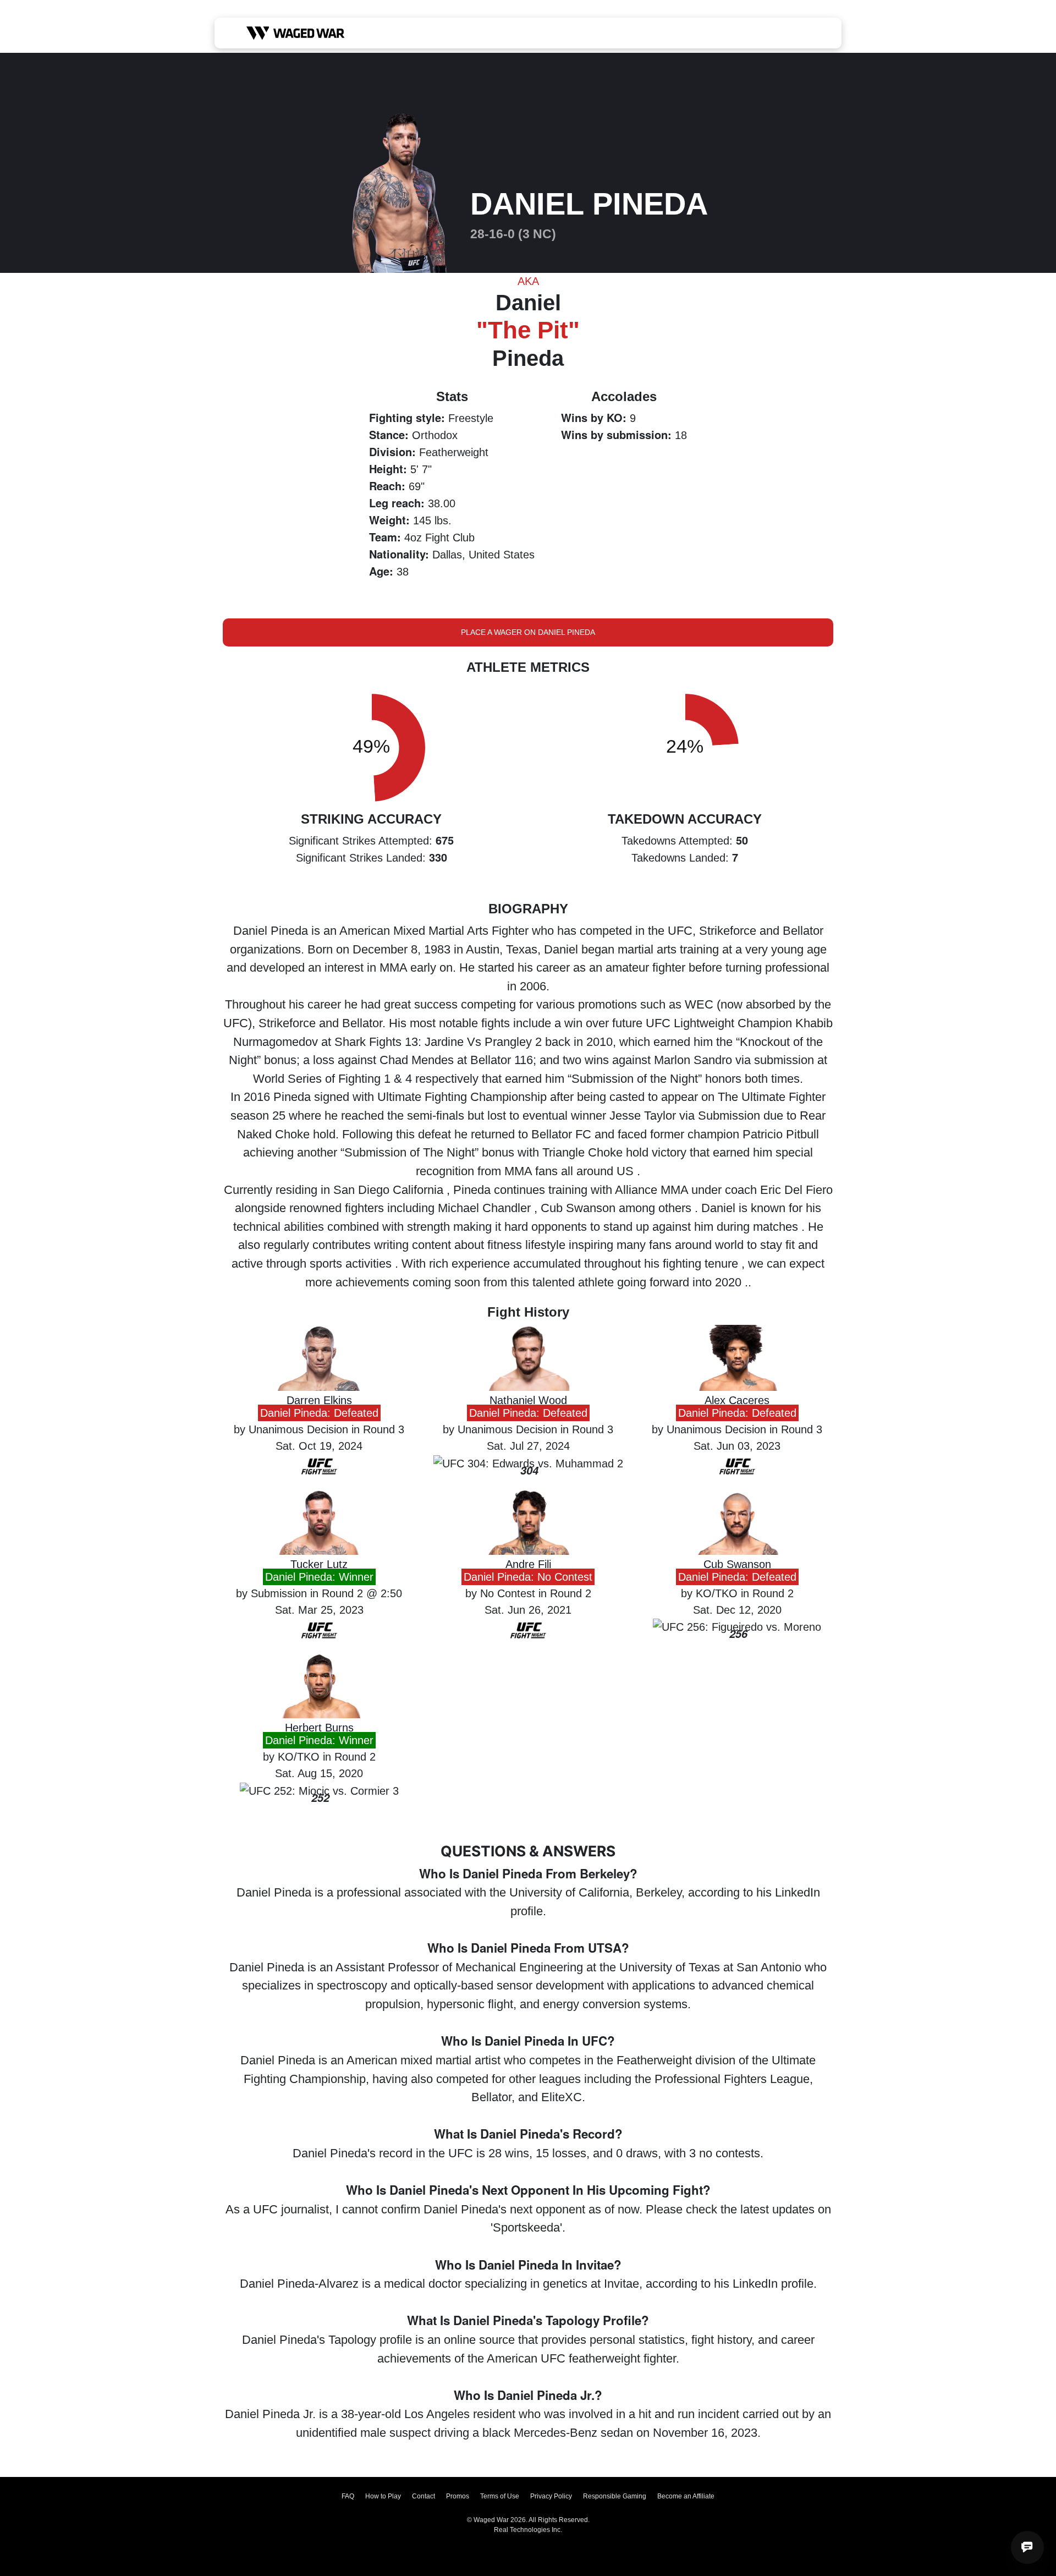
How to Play (383, 2496)
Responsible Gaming (615, 2496)
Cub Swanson (737, 1564)
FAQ (348, 2496)
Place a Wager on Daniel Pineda (528, 632)
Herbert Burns (319, 1728)
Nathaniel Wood (528, 1400)
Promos (458, 2496)
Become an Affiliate (686, 2496)
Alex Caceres (737, 1400)
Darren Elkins (319, 1400)
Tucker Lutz (319, 1564)
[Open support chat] (1027, 2547)
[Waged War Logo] (296, 33)
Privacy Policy (551, 2496)
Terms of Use (500, 2496)
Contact (424, 2496)
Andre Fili (528, 1564)
